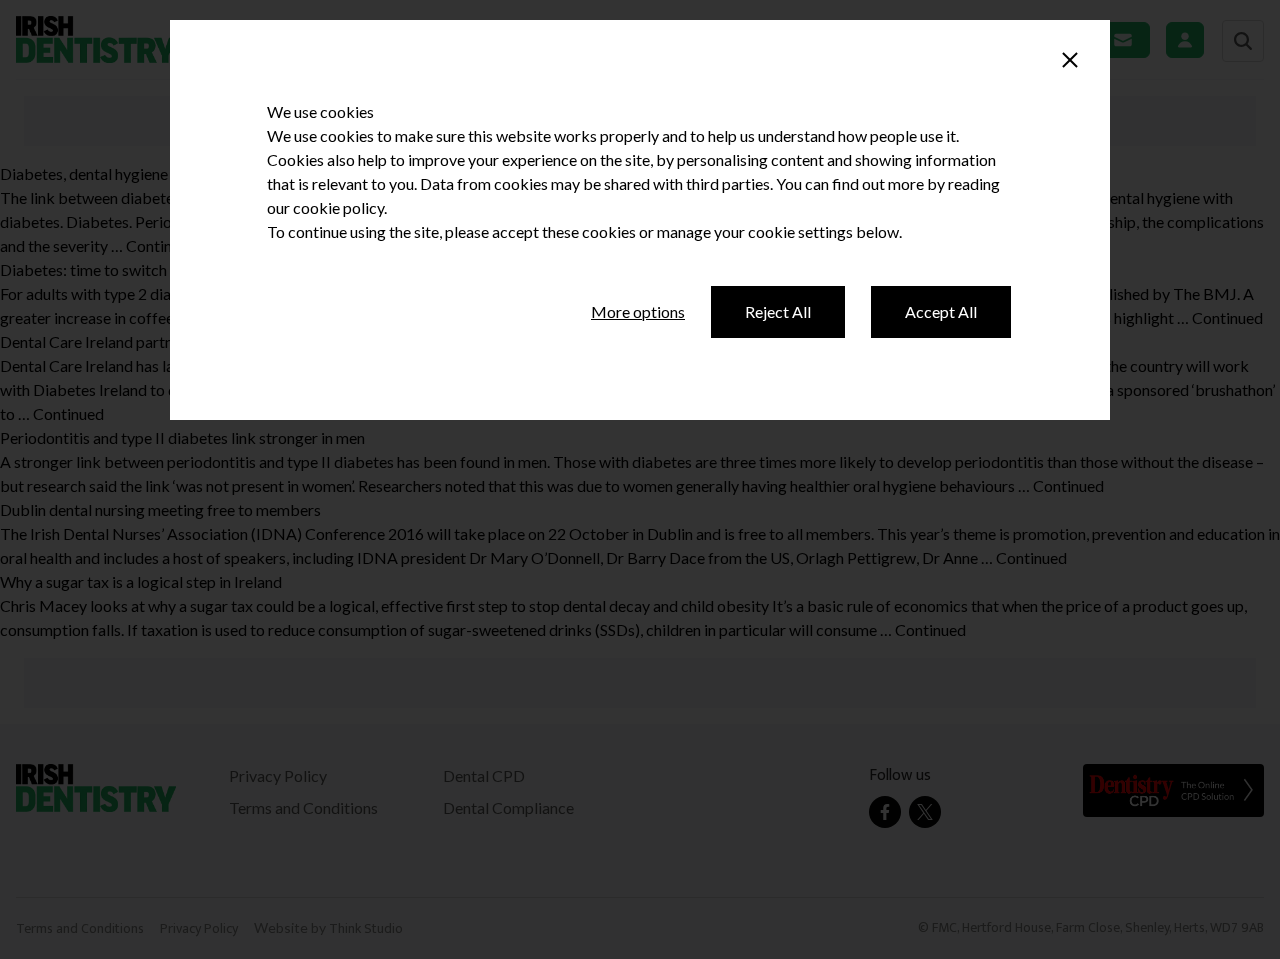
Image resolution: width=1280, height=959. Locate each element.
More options (638, 311)
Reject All (778, 311)
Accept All (941, 311)
